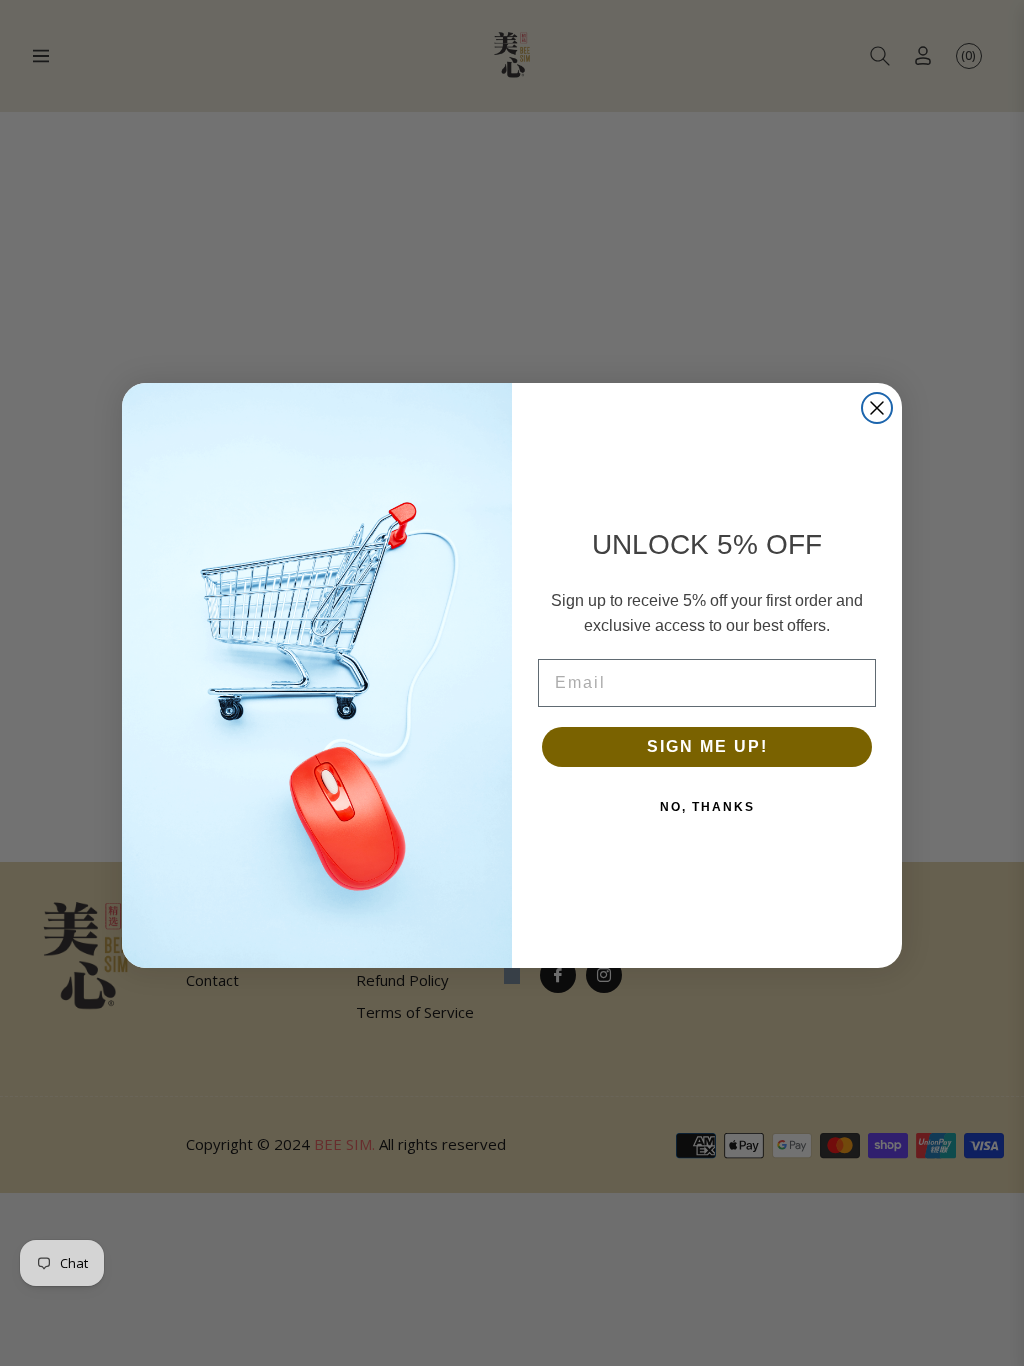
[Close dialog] (877, 408)
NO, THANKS (707, 807)
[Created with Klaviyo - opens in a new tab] (512, 976)
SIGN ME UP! (707, 746)
